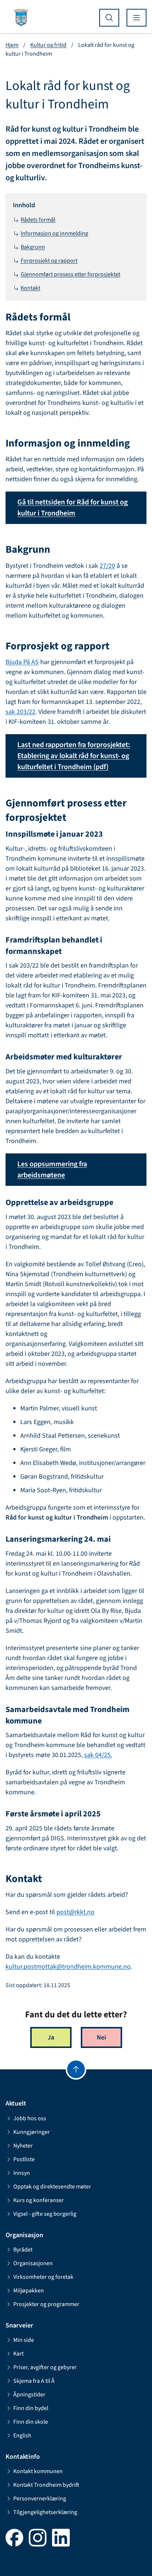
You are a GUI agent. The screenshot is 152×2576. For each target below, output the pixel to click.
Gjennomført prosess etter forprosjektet (70, 274)
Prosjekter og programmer (46, 2304)
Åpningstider (29, 2395)
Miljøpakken (29, 2291)
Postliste (24, 2159)
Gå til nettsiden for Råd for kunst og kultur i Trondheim (72, 508)
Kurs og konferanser (39, 2200)
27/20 (107, 566)
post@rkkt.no (75, 1912)
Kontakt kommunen (38, 2471)
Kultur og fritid (48, 45)
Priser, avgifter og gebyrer (45, 2367)
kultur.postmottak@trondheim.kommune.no (68, 1967)
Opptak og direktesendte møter (52, 2187)
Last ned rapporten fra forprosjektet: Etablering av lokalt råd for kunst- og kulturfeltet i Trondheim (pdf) (74, 756)
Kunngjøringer (32, 2132)
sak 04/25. (98, 1755)
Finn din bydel (31, 2408)
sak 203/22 (20, 712)
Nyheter (23, 2146)
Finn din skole (31, 2422)
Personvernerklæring (40, 2499)
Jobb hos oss (30, 2118)
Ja (51, 2037)
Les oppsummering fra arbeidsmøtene (52, 1170)
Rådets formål (38, 220)
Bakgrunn (33, 247)
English (22, 2436)
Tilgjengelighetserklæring (45, 2512)
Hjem (12, 45)
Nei (101, 2037)
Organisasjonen (33, 2263)
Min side (24, 2340)
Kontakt (30, 288)
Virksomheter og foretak (43, 2277)
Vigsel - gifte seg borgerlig (45, 2214)
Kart (18, 2354)
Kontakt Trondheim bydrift (46, 2485)
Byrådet (23, 2250)
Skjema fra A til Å (34, 2381)
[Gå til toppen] (76, 2069)
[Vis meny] (137, 18)
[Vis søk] (109, 18)
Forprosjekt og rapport (49, 261)
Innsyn (22, 2173)
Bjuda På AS (22, 662)
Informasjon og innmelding (54, 233)
